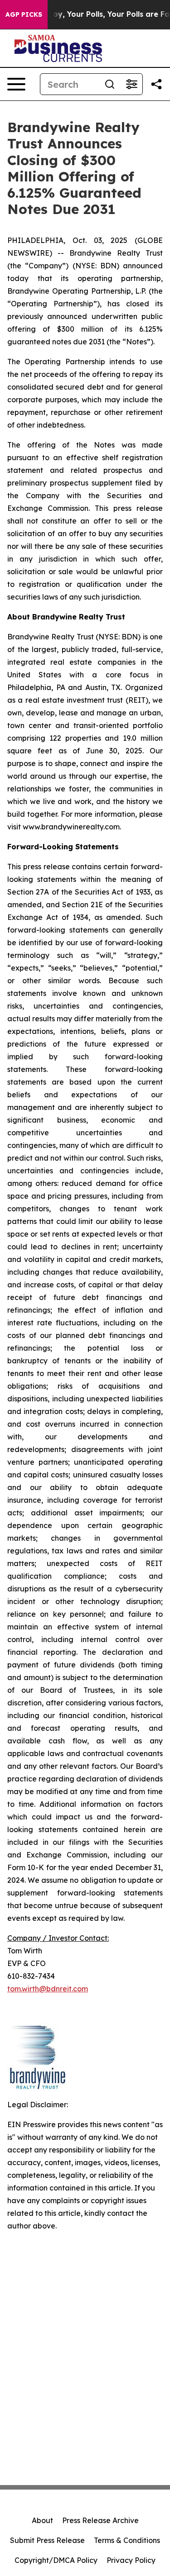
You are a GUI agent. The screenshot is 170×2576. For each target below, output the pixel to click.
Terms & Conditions (127, 2540)
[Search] (110, 84)
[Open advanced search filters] (131, 84)
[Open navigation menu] (16, 84)
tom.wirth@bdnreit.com (48, 1989)
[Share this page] (156, 84)
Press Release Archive (100, 2520)
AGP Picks (24, 14)
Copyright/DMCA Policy (56, 2560)
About (42, 2520)
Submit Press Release (47, 2540)
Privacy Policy (131, 2560)
